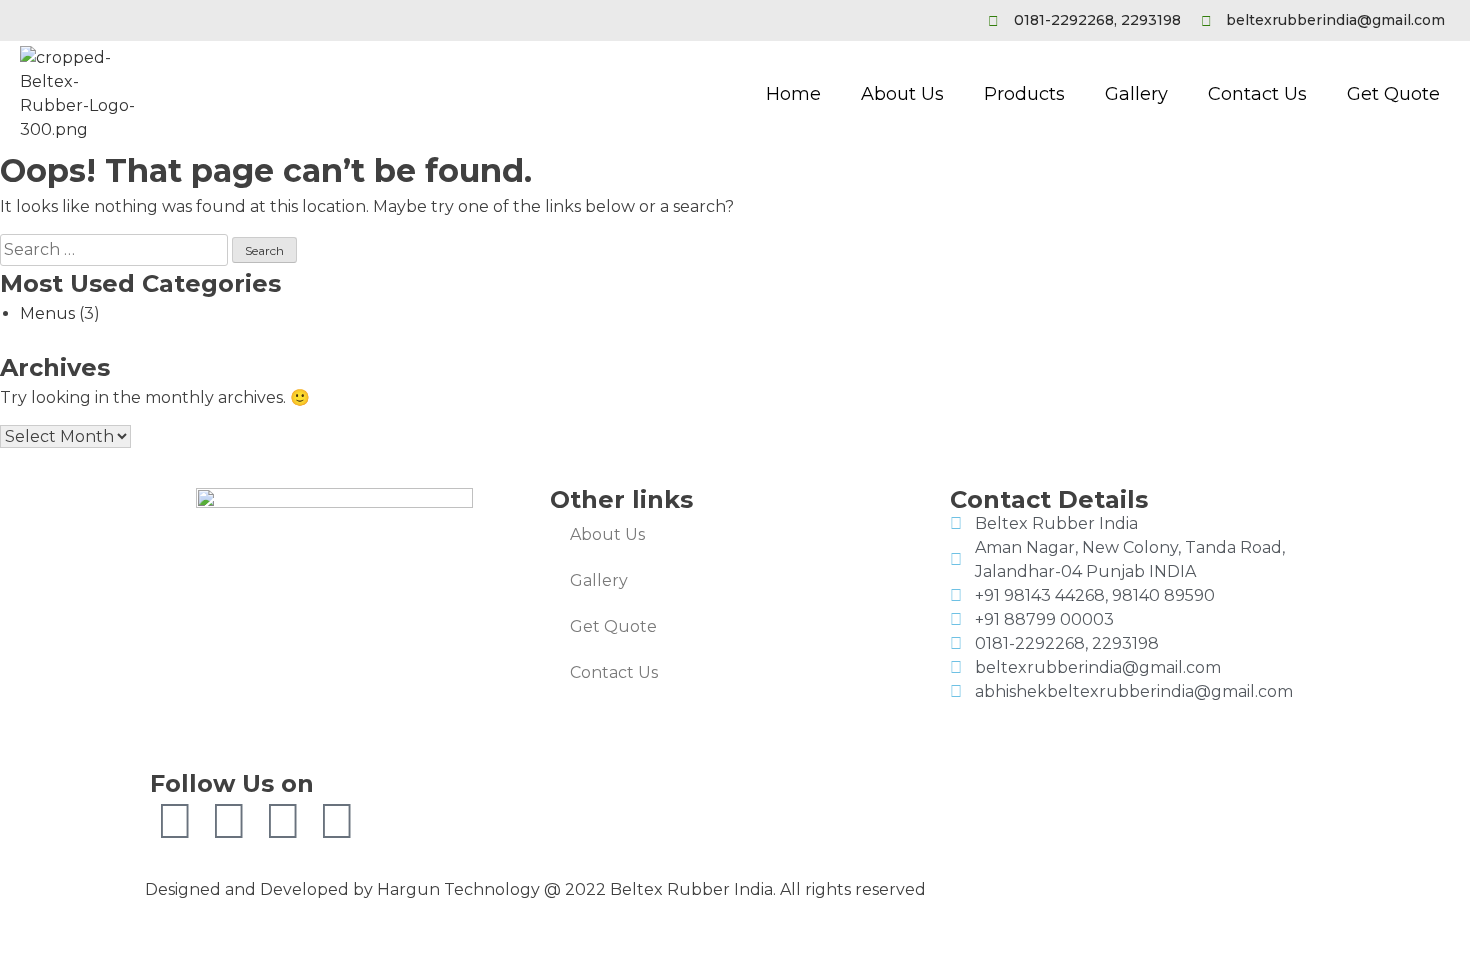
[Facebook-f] (175, 821)
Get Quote (1393, 94)
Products (1024, 94)
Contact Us (1257, 94)
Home (793, 94)
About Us (902, 94)
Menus (47, 313)
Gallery (1136, 94)
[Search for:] (116, 249)
